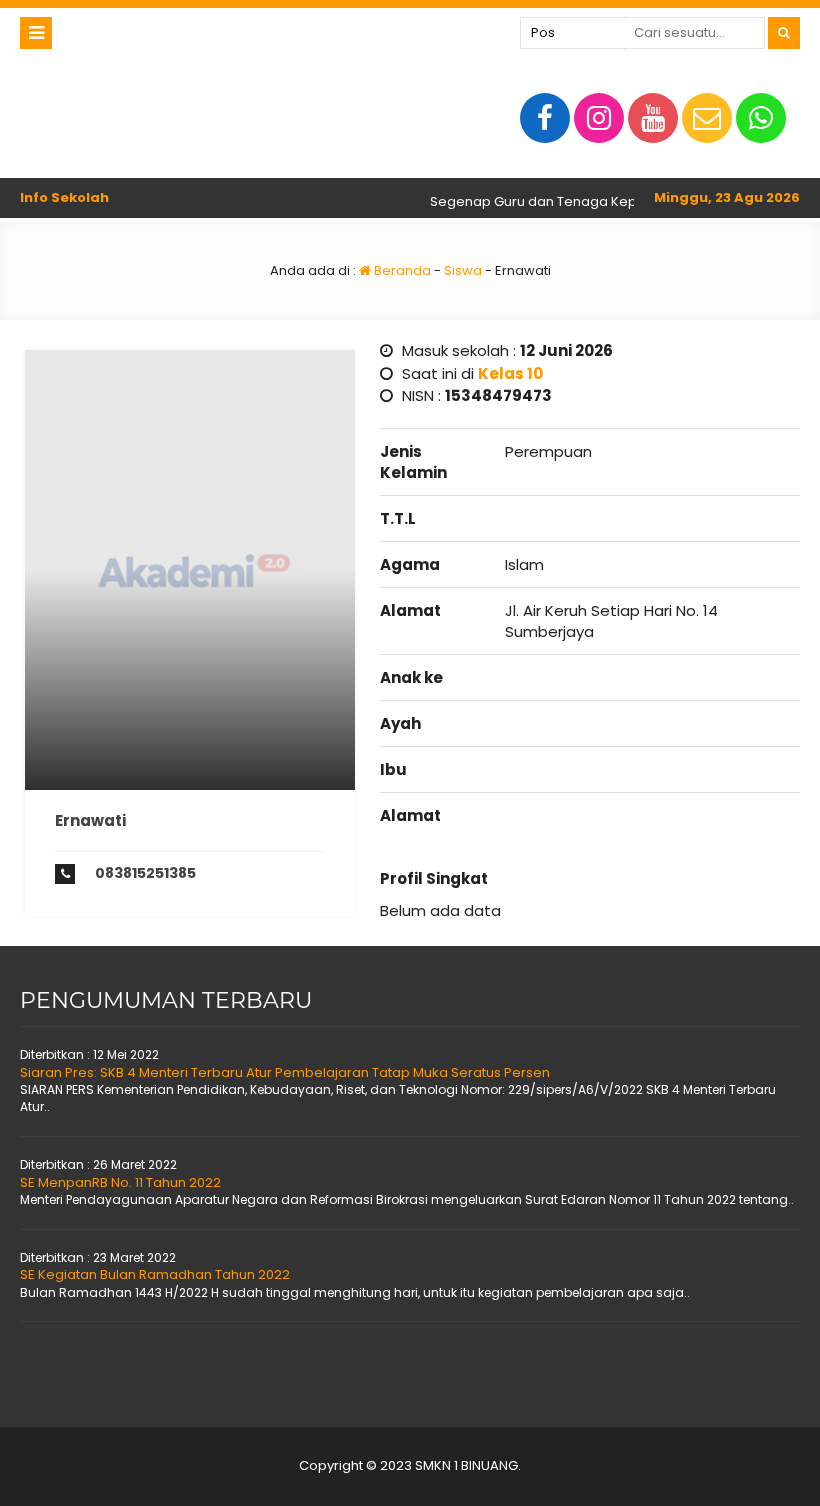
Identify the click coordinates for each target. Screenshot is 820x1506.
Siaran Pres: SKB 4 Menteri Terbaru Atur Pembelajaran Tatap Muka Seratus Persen (285, 1072)
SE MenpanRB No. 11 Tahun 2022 (120, 1182)
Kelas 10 (510, 373)
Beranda (401, 270)
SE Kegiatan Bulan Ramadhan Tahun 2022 (155, 1274)
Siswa (463, 270)
